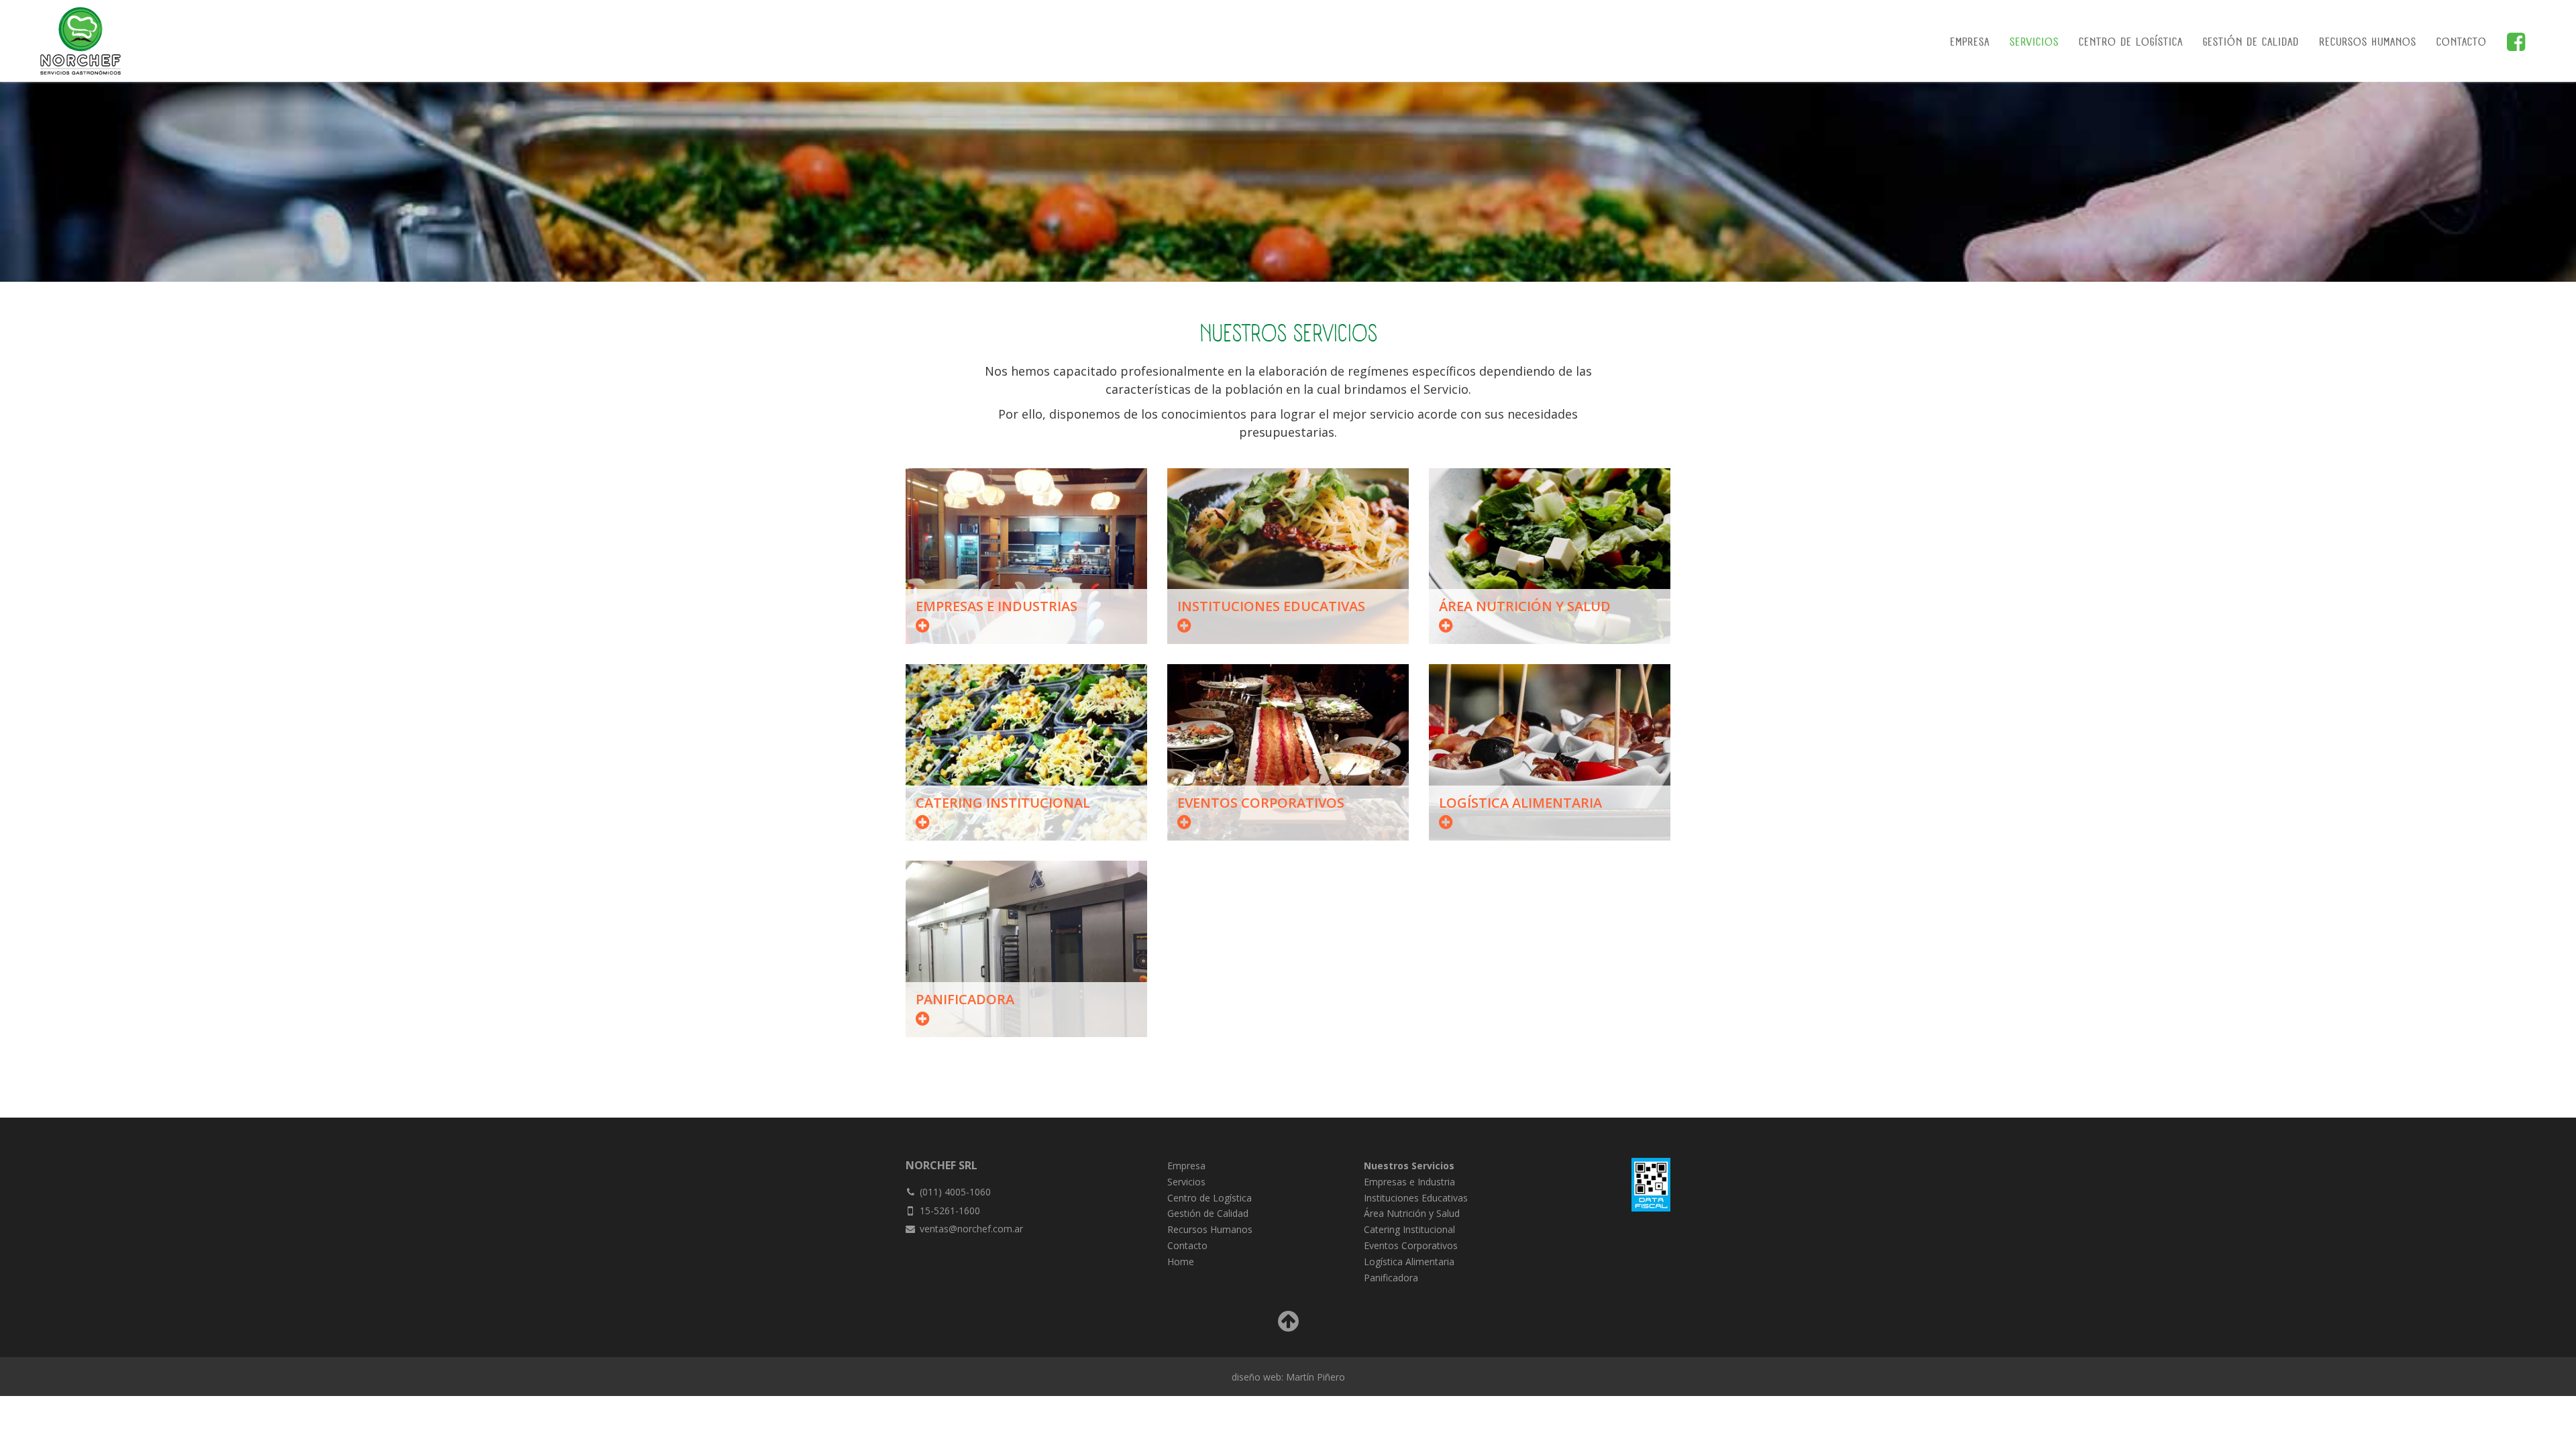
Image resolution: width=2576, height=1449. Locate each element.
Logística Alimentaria (1409, 1262)
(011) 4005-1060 (955, 1192)
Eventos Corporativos (1411, 1245)
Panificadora (1391, 1278)
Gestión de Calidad (2251, 43)
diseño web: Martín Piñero (1288, 1377)
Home (1181, 1262)
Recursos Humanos (2368, 43)
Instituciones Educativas (1416, 1198)
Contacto (2462, 43)
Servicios (2034, 43)
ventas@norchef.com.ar (971, 1229)
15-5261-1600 (950, 1211)
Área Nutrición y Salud (1412, 1213)
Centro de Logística (2131, 43)
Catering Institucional (1409, 1229)
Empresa (1970, 43)
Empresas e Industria (1409, 1182)
